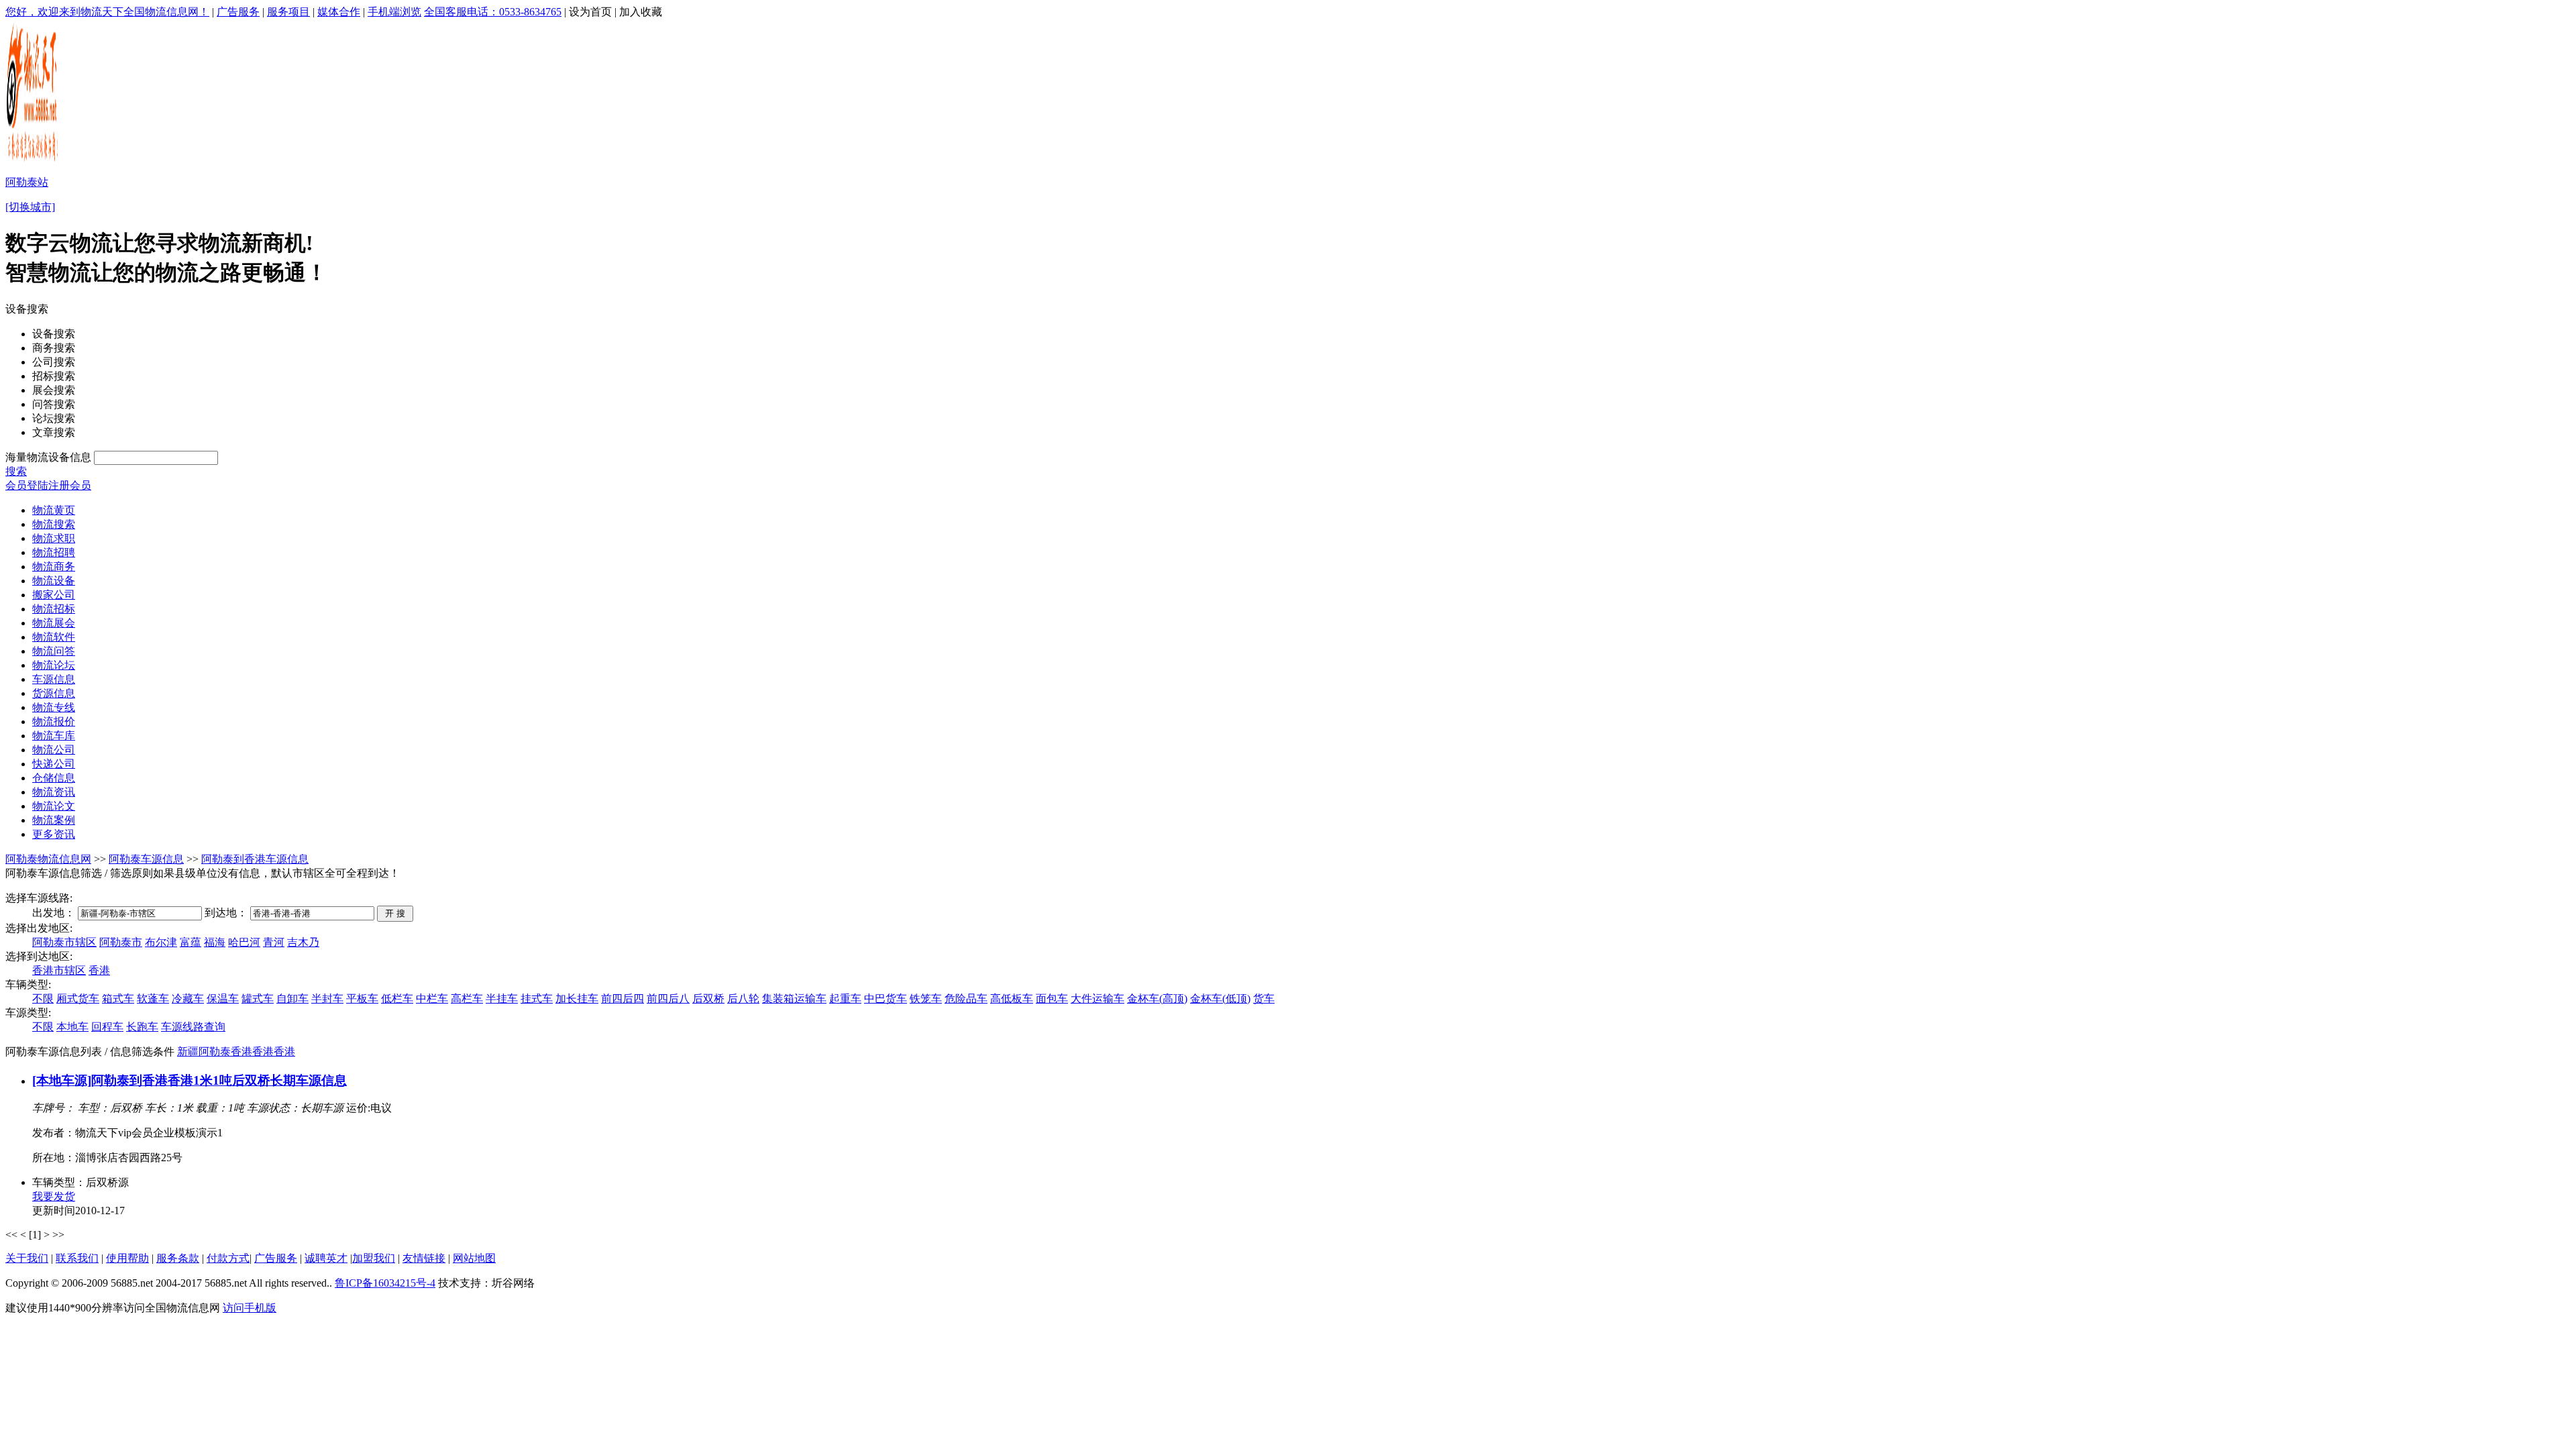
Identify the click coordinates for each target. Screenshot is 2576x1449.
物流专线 (54, 707)
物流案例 (54, 820)
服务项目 (288, 12)
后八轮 (743, 999)
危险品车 (966, 999)
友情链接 (424, 1258)
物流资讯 (54, 792)
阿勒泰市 (121, 942)
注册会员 (70, 485)
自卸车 (292, 999)
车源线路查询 (193, 1027)
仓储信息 (54, 778)
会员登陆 (27, 485)
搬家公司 (54, 595)
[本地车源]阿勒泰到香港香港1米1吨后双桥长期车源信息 (190, 1080)
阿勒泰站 (27, 182)
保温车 (223, 999)
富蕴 (191, 942)
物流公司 (54, 750)
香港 (99, 970)
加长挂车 (577, 999)
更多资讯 (54, 834)
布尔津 (161, 942)
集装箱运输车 (794, 999)
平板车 (362, 999)
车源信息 (54, 679)
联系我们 (77, 1258)
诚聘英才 (326, 1258)
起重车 (845, 999)
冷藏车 (188, 999)
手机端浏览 (394, 12)
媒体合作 (339, 12)
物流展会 (54, 623)
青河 (274, 942)
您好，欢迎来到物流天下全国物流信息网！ (107, 12)
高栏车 (467, 999)
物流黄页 (54, 510)
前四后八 (668, 999)
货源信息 (54, 693)
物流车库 (54, 736)
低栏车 (397, 999)
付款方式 (228, 1258)
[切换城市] (30, 207)
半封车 (327, 999)
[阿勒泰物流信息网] (33, 161)
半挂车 (502, 999)
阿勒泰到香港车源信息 (255, 859)
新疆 (188, 1052)
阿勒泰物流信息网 (48, 859)
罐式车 (258, 999)
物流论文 (54, 806)
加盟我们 (374, 1258)
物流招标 (54, 609)
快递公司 (54, 764)
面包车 (1052, 999)
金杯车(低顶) (1220, 999)
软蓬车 (153, 999)
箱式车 (118, 999)
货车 (1264, 999)
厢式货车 (78, 999)
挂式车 (537, 999)
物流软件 (54, 637)
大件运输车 (1097, 999)
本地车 (72, 1027)
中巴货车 (885, 999)
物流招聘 (54, 552)
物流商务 (54, 567)
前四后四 (623, 999)
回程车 (107, 1027)
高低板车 (1012, 999)
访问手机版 (250, 1308)
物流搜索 (54, 524)
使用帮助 (127, 1258)
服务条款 (178, 1258)
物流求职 (54, 538)
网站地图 (474, 1258)
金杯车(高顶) (1157, 999)
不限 (43, 999)
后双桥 (708, 999)
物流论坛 (54, 665)
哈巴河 (244, 942)
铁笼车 (926, 999)
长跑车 (142, 1027)
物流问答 (54, 651)
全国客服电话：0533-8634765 (493, 12)
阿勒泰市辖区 (64, 942)
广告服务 (238, 12)
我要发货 (54, 1196)
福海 (215, 942)
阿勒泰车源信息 (146, 859)
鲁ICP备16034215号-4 (385, 1283)
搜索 (16, 471)
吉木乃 (303, 942)
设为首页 (590, 12)
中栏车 (432, 999)
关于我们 (27, 1258)
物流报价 (54, 721)
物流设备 (54, 581)
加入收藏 (641, 12)
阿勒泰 (215, 1052)
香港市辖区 (59, 970)
